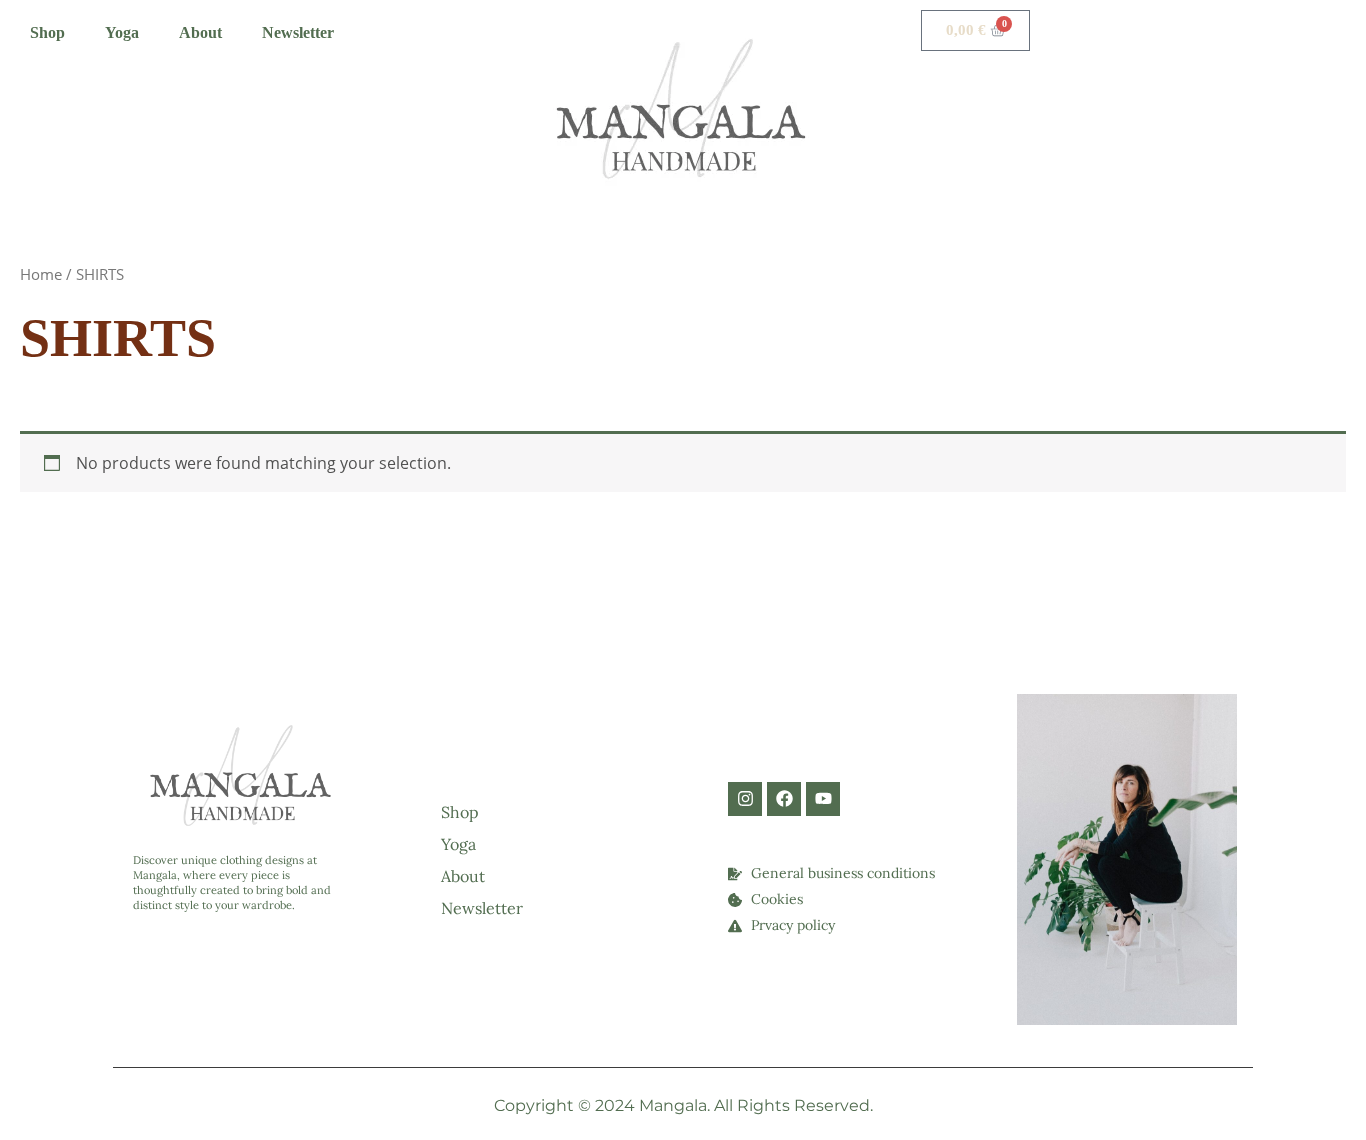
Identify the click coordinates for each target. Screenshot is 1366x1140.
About (200, 32)
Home (41, 274)
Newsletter (298, 32)
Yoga (122, 32)
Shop (47, 32)
